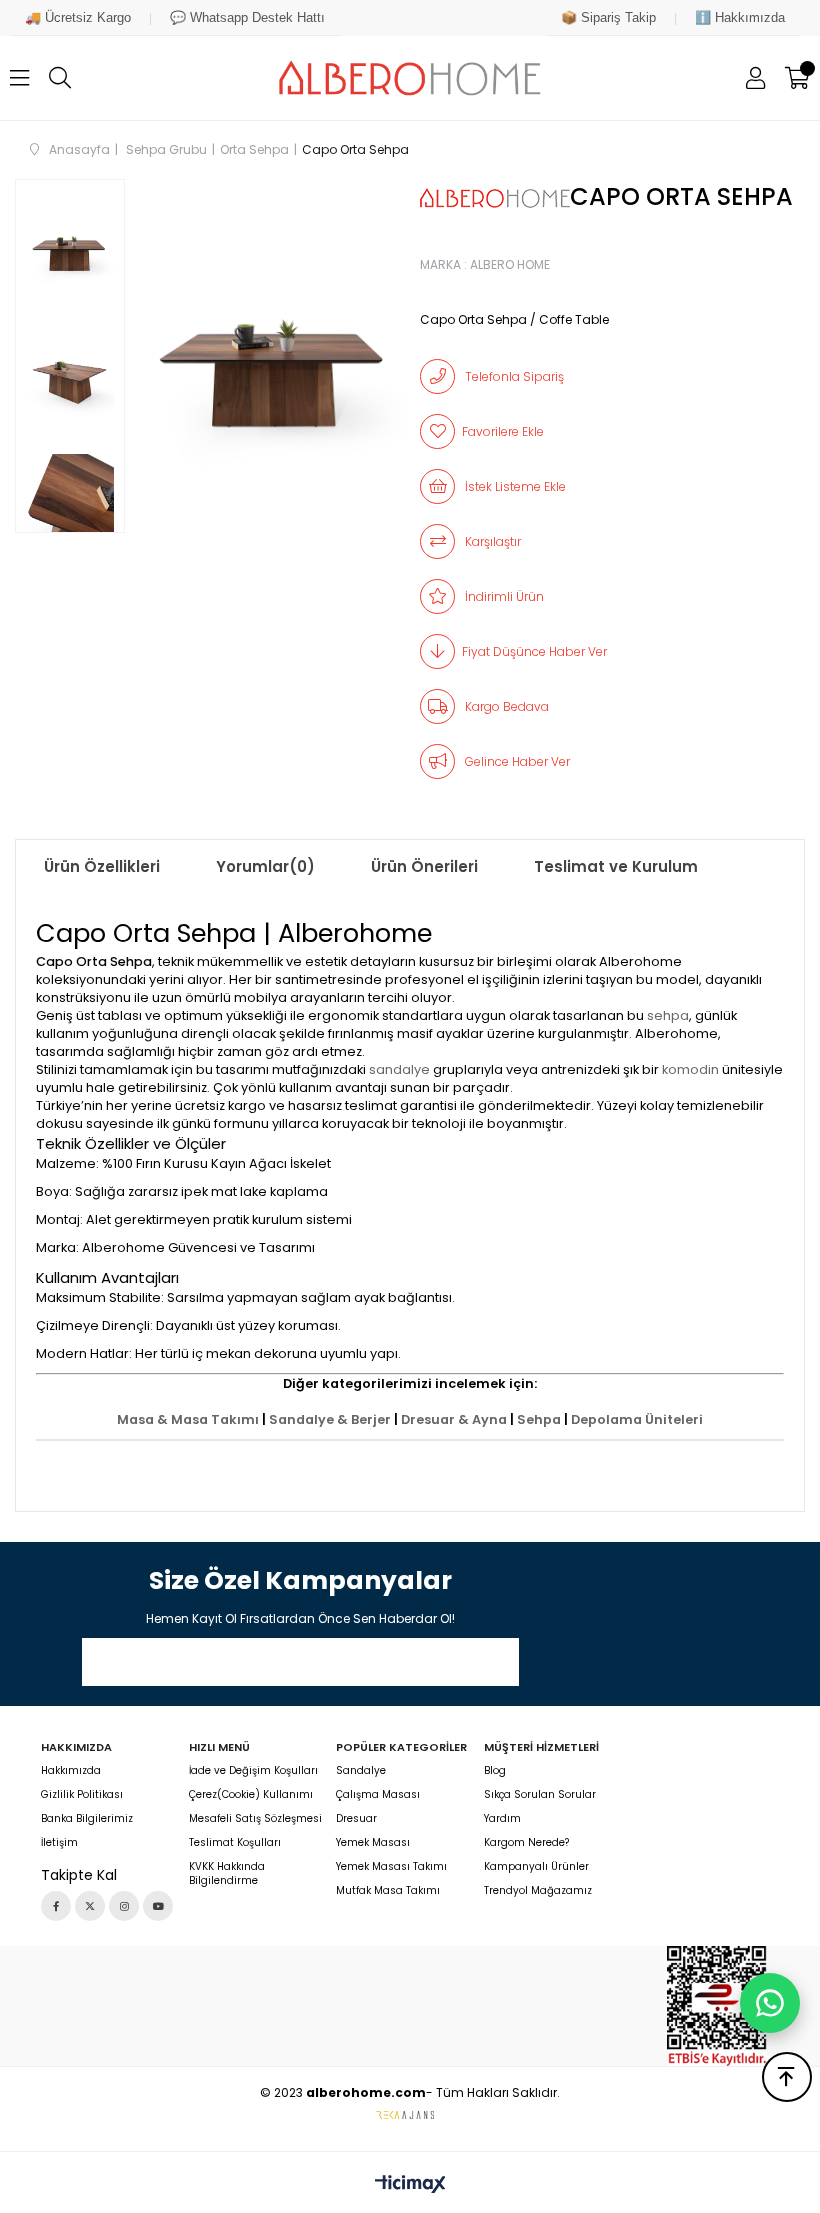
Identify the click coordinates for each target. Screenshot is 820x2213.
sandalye (399, 1069)
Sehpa (539, 1419)
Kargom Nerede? (526, 1843)
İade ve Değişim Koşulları (253, 1771)
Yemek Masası (373, 1843)
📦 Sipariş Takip (608, 17)
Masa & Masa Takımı (188, 1419)
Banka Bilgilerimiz (87, 1819)
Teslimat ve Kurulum (616, 866)
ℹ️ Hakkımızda (740, 17)
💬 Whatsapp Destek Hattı (247, 17)
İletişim (59, 1843)
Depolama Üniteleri (637, 1419)
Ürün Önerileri (424, 866)
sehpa (668, 1015)
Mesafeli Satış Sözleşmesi (255, 1819)
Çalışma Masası (378, 1795)
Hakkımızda (71, 1771)
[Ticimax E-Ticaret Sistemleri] (410, 2185)
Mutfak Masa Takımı (388, 1891)
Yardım (502, 1819)
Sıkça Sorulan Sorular (540, 1795)
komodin (690, 1069)
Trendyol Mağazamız (538, 1891)
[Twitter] (90, 1906)
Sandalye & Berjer (330, 1419)
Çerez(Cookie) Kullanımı (251, 1795)
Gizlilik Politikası (82, 1795)
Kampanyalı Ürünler (536, 1867)
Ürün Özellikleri (102, 866)
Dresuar (356, 1819)
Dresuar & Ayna (454, 1419)
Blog (495, 1771)
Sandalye (361, 1771)
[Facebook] (56, 1906)
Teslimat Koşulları (235, 1843)
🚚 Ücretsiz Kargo (78, 17)
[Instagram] (124, 1906)
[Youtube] (158, 1906)
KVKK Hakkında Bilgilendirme (227, 1874)
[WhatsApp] (770, 2003)
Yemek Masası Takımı (391, 1867)
